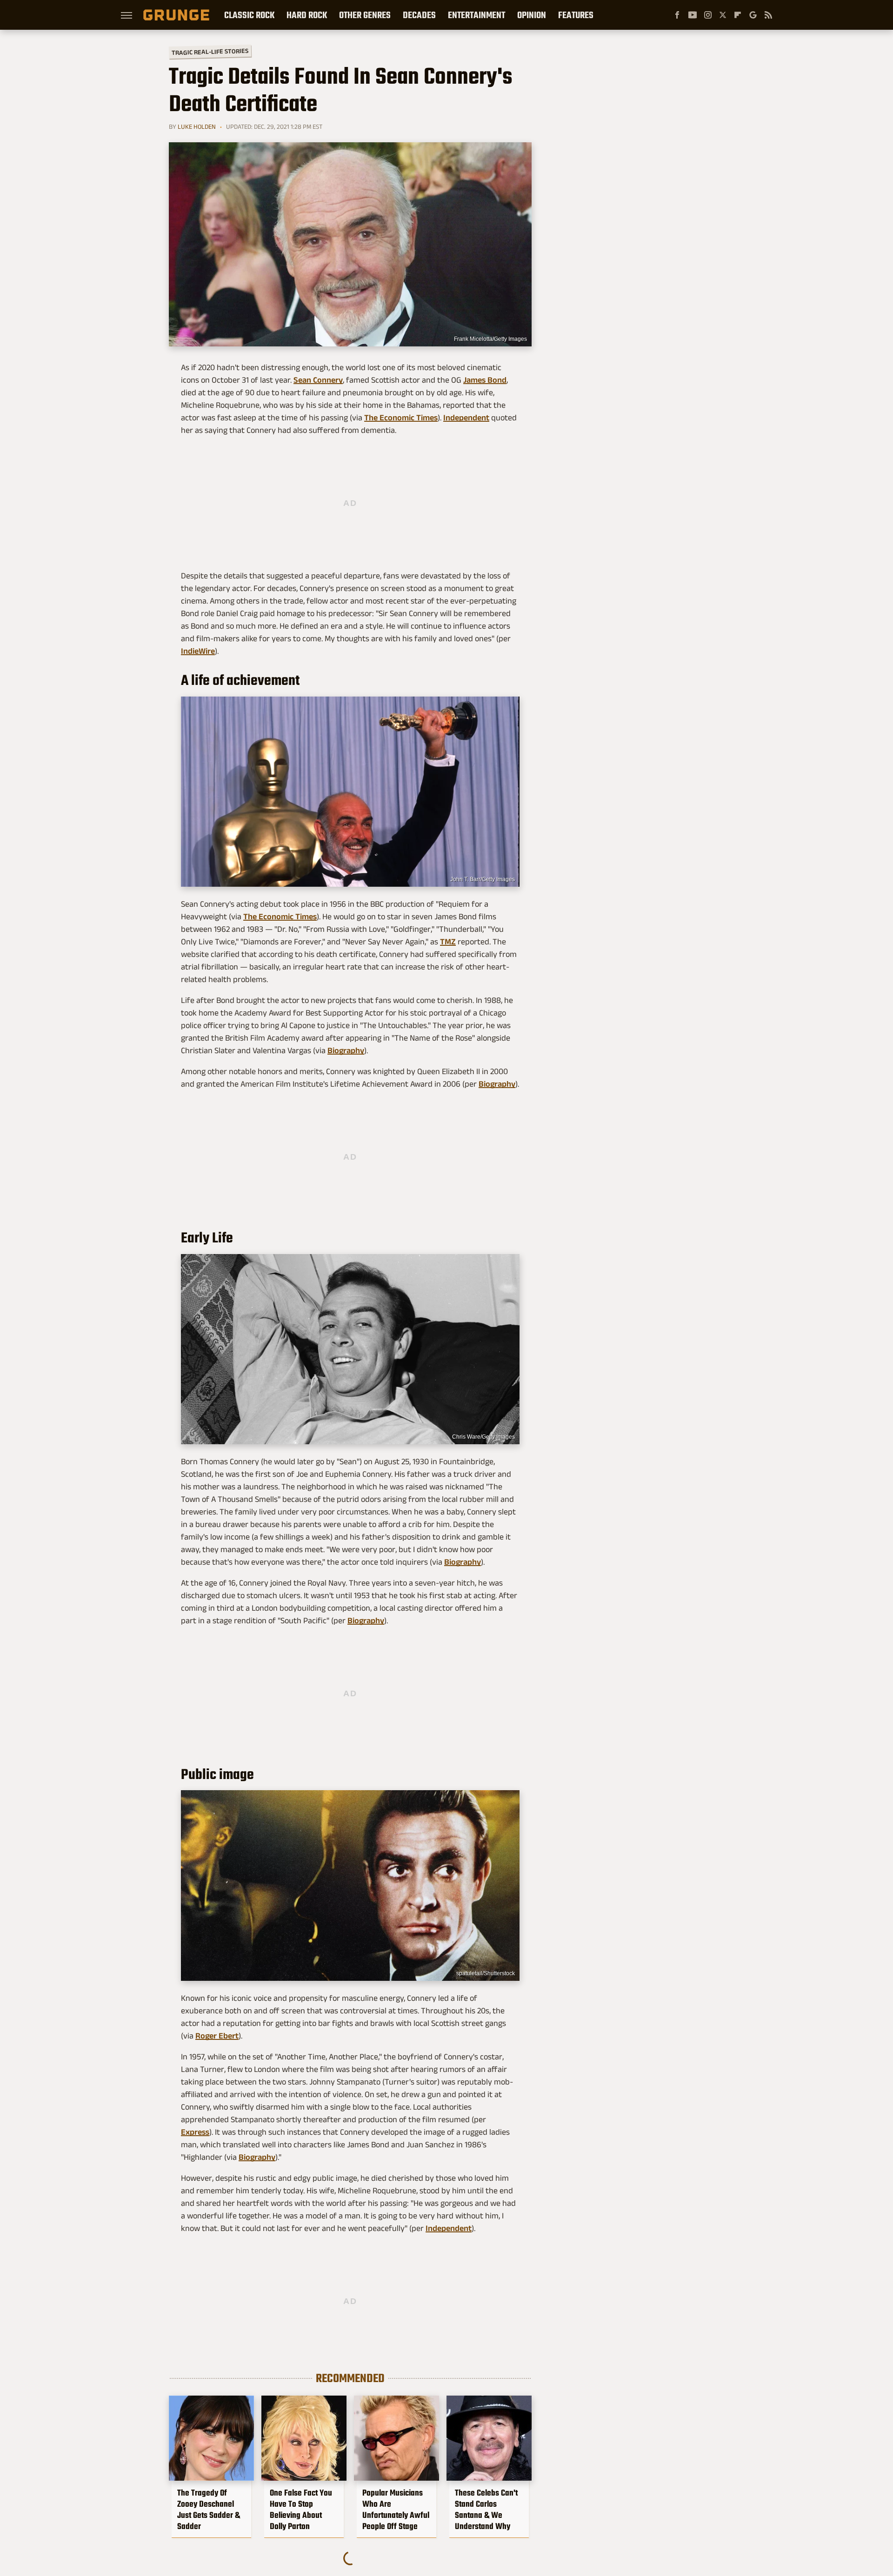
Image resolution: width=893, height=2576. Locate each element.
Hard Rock (307, 15)
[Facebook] (677, 15)
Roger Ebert (217, 2036)
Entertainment (476, 15)
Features (576, 15)
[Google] (753, 15)
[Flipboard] (738, 15)
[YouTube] (693, 15)
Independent (466, 418)
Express (195, 2132)
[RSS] (768, 15)
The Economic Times (401, 418)
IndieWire (198, 651)
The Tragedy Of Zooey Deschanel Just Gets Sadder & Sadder (209, 2510)
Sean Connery (318, 380)
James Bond (485, 380)
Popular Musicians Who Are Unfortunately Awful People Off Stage (396, 2510)
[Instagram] (708, 15)
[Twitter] (723, 15)
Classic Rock (249, 15)
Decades (419, 15)
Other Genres (365, 15)
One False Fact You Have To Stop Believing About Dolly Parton (301, 2510)
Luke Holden (197, 126)
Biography (346, 1050)
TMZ (448, 942)
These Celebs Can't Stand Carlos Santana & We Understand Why (486, 2510)
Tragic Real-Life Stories (210, 52)
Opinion (532, 15)
